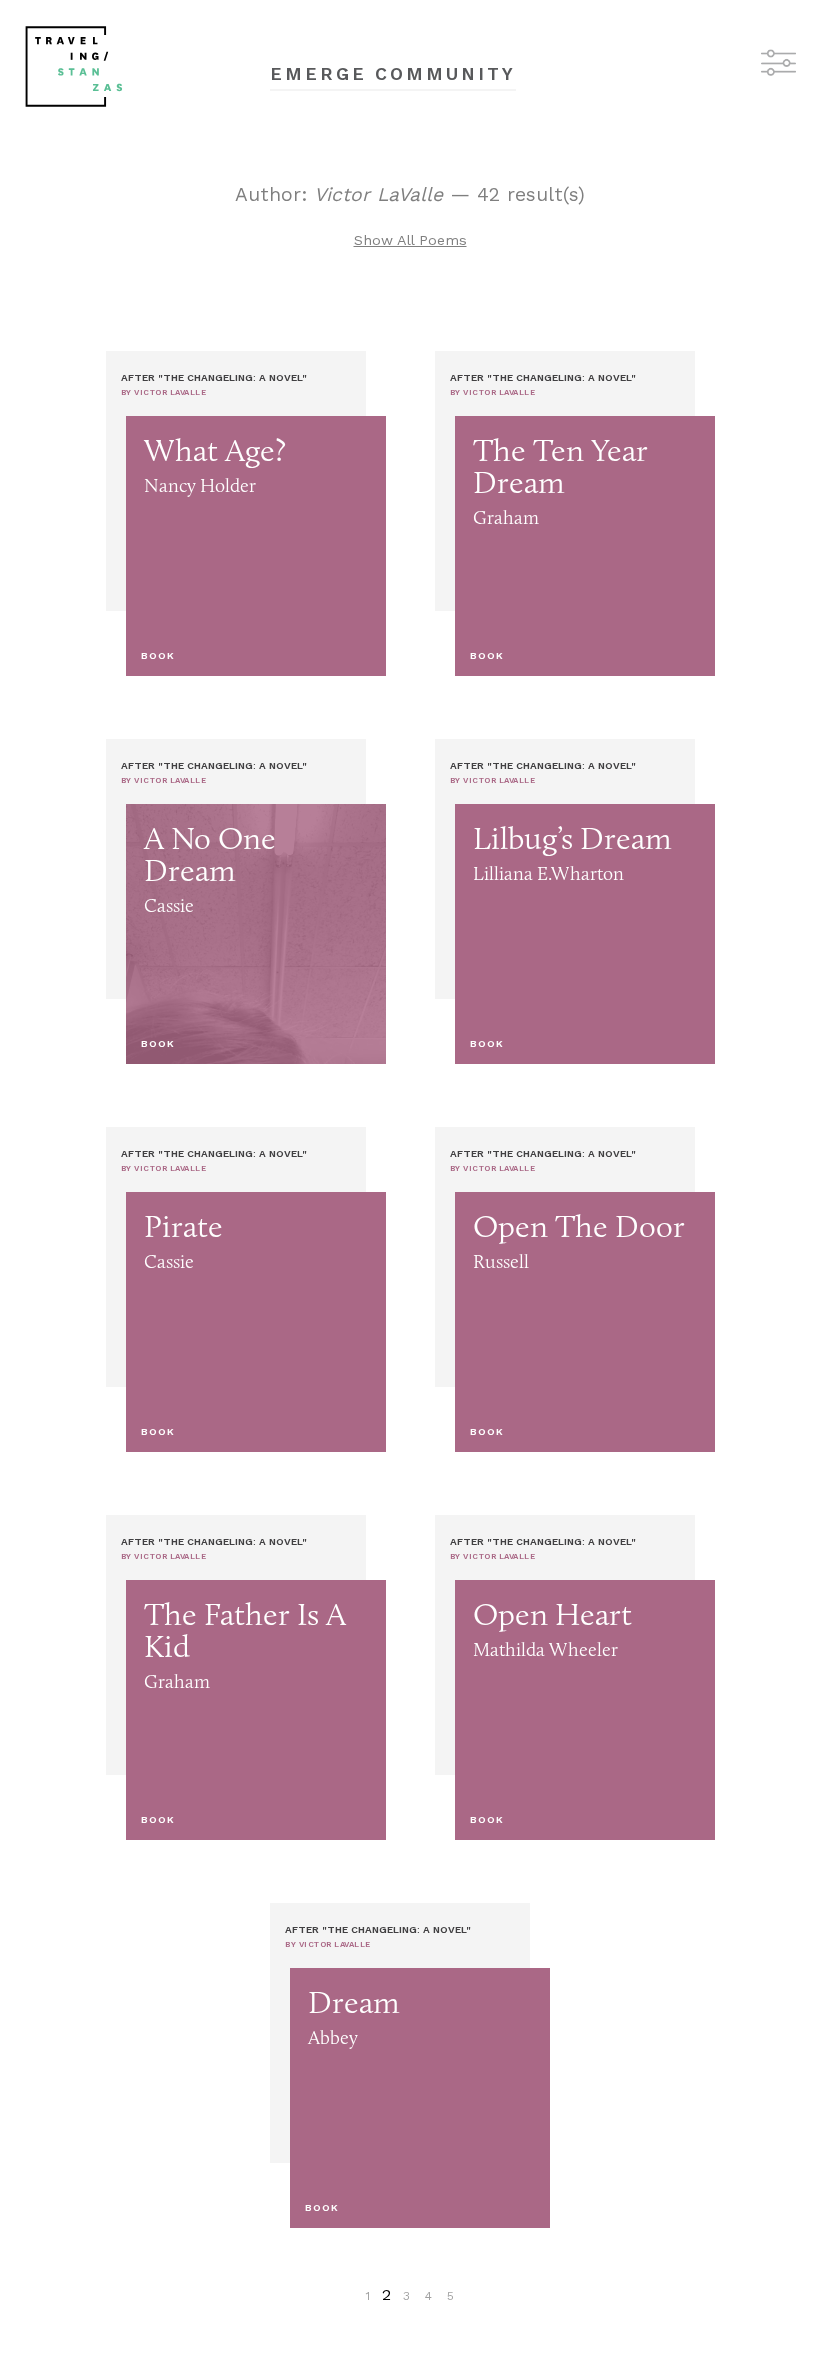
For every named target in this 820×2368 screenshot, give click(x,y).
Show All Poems (410, 240)
